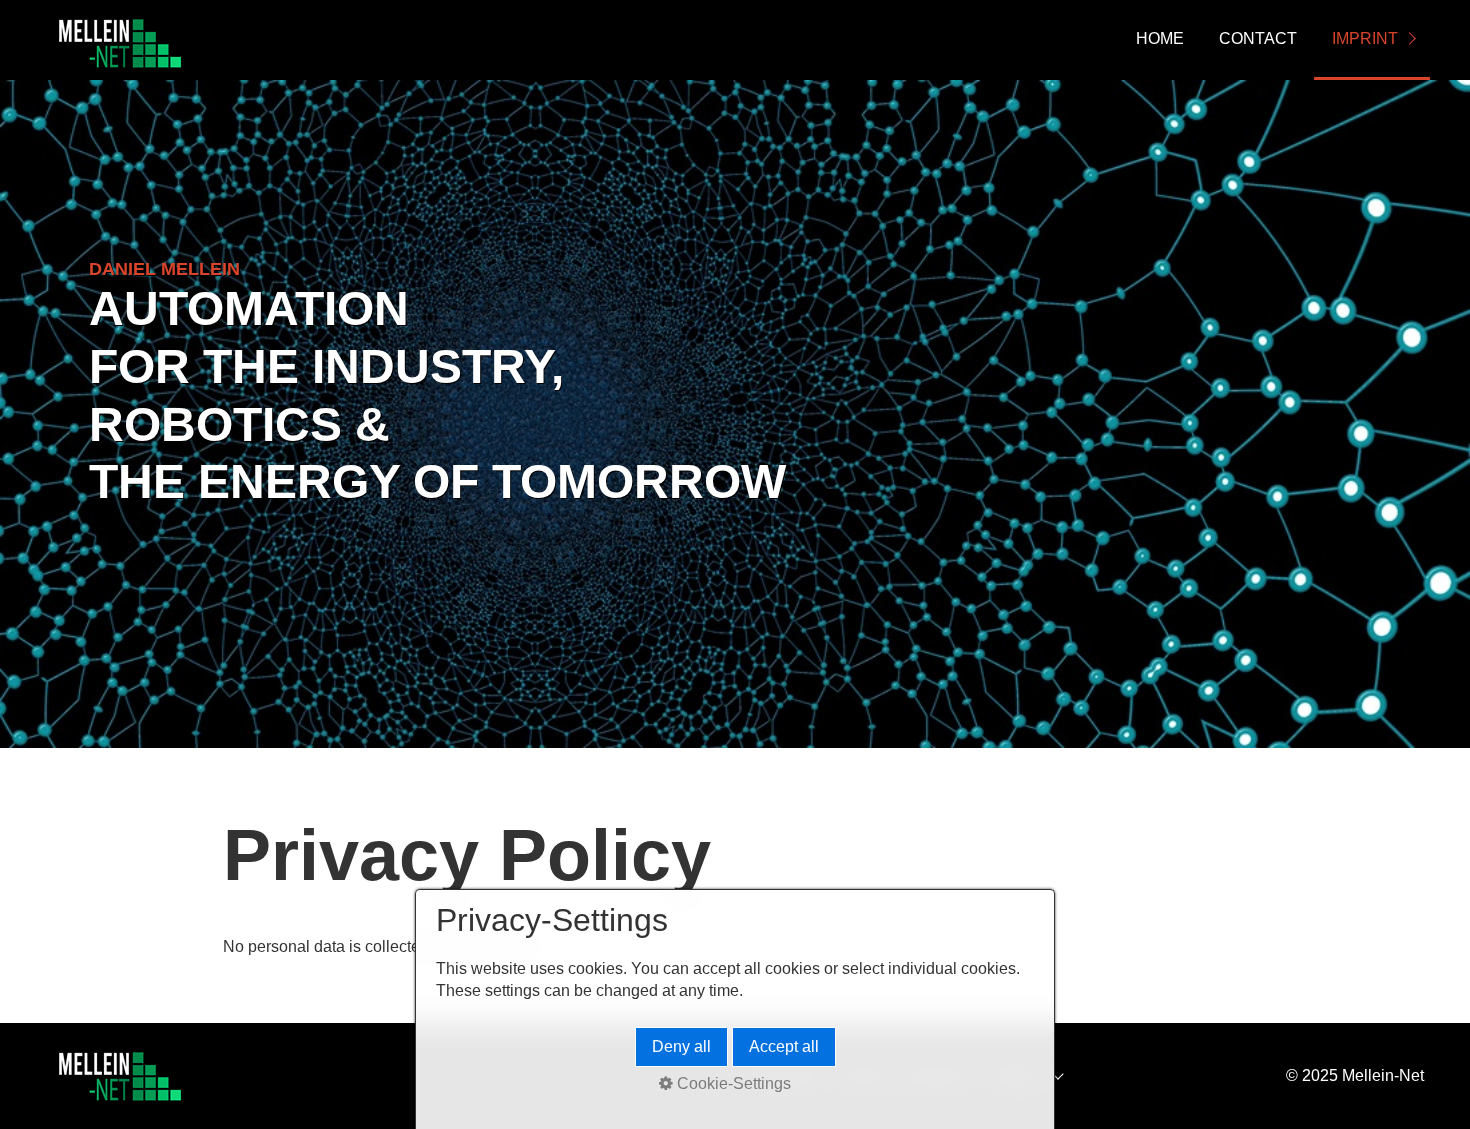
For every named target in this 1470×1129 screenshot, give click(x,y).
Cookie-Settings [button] (732, 1083)
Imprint (1365, 38)
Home (1160, 38)
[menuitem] (1159, 40)
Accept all (784, 1046)
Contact (1258, 38)
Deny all (681, 1046)
